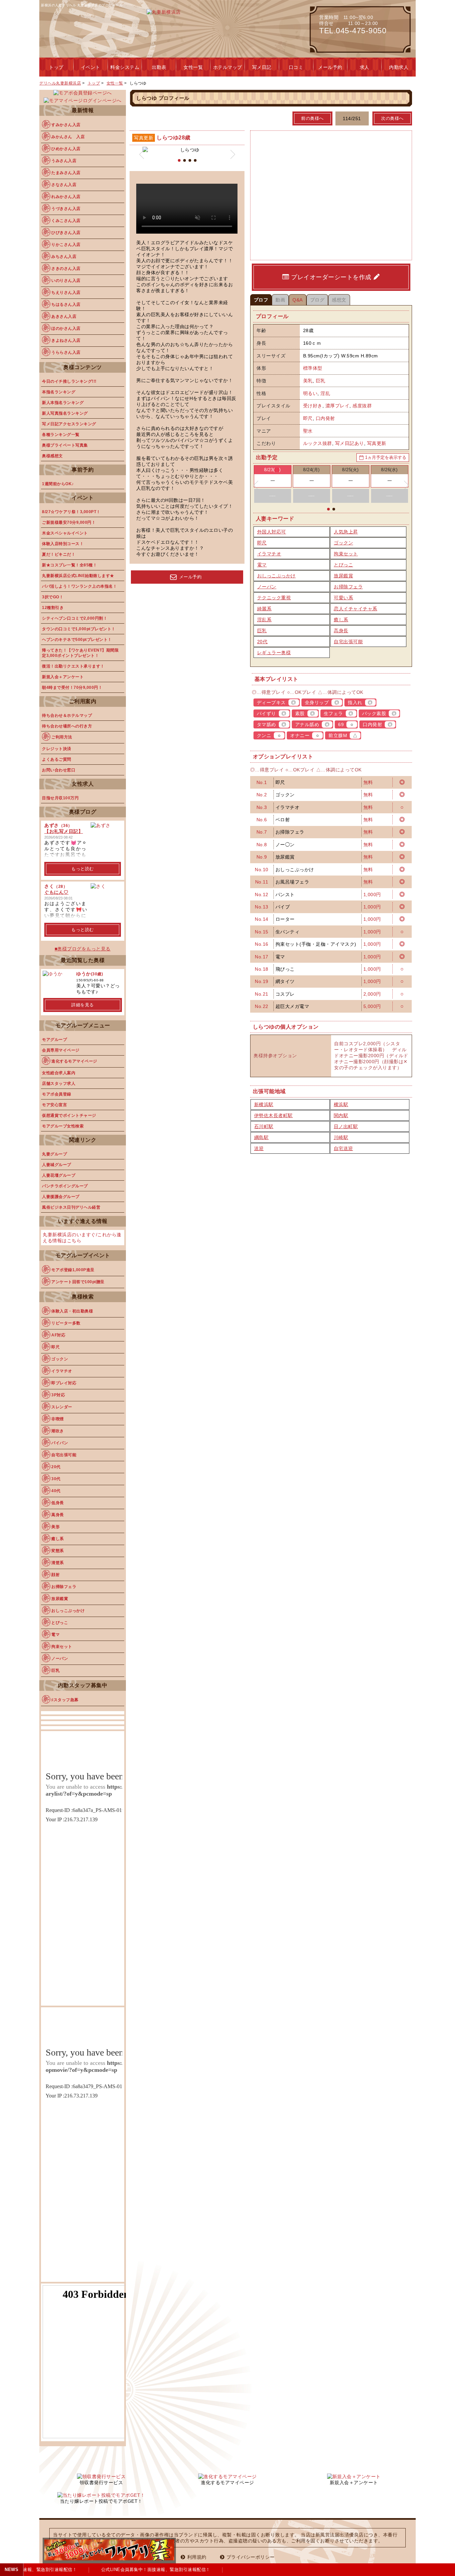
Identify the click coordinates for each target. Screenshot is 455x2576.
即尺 (308, 418)
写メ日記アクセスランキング (69, 424)
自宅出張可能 (348, 642)
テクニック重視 (274, 598)
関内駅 (341, 1115)
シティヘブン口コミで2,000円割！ (75, 618)
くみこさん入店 (66, 221)
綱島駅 (261, 1137)
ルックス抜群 (318, 443)
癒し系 (341, 620)
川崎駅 (341, 1137)
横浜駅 (341, 1104)
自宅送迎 (343, 1148)
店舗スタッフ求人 (59, 1084)
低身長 (58, 1503)
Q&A (298, 300)
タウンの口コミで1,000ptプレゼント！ (79, 629)
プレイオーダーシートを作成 (331, 277)
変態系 (58, 1551)
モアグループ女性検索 (63, 1126)
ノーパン (267, 587)
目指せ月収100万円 (60, 798)
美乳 (308, 381)
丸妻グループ (54, 1154)
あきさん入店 (64, 316)
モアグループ (54, 1040)
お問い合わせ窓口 (59, 770)
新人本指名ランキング (63, 403)
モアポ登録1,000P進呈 (73, 1270)
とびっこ (343, 565)
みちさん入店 (64, 257)
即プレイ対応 (64, 1383)
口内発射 (325, 418)
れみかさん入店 (66, 197)
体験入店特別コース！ (63, 544)
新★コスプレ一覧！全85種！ (69, 565)
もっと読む (83, 869)
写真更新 (377, 443)
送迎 (259, 1148)
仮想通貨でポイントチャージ (69, 1115)
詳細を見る (83, 1005)
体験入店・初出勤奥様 (72, 1311)
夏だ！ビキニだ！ (59, 554)
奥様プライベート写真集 (65, 445)
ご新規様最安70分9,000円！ (69, 522)
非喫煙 (58, 1419)
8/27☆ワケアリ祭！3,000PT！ (71, 512)
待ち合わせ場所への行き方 (67, 726)
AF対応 (58, 1335)
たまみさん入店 (66, 173)
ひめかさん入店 (66, 149)
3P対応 (58, 1395)
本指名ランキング (59, 392)
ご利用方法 (62, 737)
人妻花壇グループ (59, 1175)
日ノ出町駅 (346, 1126)
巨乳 (321, 381)
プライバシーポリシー (251, 2557)
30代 (56, 1479)
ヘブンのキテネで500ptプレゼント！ (77, 640)
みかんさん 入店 (68, 137)
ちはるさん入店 (66, 304)
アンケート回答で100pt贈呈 (78, 1282)
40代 (56, 1491)
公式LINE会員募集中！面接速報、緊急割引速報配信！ (145, 2570)
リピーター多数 (66, 1323)
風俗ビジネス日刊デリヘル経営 (71, 1207)
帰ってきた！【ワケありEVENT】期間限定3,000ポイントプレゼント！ (80, 653)
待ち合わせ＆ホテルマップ (67, 715)
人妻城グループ (57, 1165)
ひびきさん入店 (66, 233)
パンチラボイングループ (65, 1186)
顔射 (55, 1575)
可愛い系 (343, 598)
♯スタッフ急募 (65, 1700)
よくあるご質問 (57, 759)
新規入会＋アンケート (63, 677)
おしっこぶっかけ (276, 576)
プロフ (261, 300)
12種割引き (53, 608)
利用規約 (197, 2557)
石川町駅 (264, 1126)
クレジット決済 (57, 749)
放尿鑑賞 (343, 576)
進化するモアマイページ (74, 1061)
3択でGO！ (53, 597)
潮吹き (58, 1431)
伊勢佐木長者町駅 (273, 1115)
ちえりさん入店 (66, 293)
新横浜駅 (264, 1104)
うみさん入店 (64, 161)
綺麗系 (264, 609)
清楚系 (58, 1563)
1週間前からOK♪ (58, 484)
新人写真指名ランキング (65, 413)
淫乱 (325, 393)
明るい (310, 393)
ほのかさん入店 (66, 328)
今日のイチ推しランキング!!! (69, 381)
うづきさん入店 (66, 209)
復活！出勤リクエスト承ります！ (73, 666)
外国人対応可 (272, 532)
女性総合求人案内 (59, 1073)
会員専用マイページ (61, 1050)
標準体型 (313, 368)
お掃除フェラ (348, 587)
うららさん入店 (66, 352)
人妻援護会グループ (61, 1197)
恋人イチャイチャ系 (356, 609)
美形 (55, 1527)
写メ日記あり (350, 443)
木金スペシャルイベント (65, 533)
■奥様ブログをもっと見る (83, 949)
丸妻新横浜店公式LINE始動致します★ (78, 576)
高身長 (341, 631)
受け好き (313, 406)
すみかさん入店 (66, 125)
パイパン (60, 1443)
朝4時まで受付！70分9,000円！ (72, 688)
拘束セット (346, 554)
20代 (262, 642)
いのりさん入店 (66, 281)
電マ (262, 565)
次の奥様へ (392, 118)
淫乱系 (264, 620)
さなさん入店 (64, 185)
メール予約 (191, 577)
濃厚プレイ (338, 406)
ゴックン (343, 543)
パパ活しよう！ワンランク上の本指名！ (79, 586)
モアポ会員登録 (57, 1094)
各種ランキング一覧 (61, 435)
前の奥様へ (312, 118)
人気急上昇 (346, 532)
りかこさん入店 (66, 245)
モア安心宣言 (54, 1105)
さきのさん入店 (66, 269)
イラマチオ (269, 554)
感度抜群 (362, 406)
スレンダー (62, 1407)
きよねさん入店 (66, 340)
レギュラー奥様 (274, 653)
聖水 (308, 431)
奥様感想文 (52, 456)
